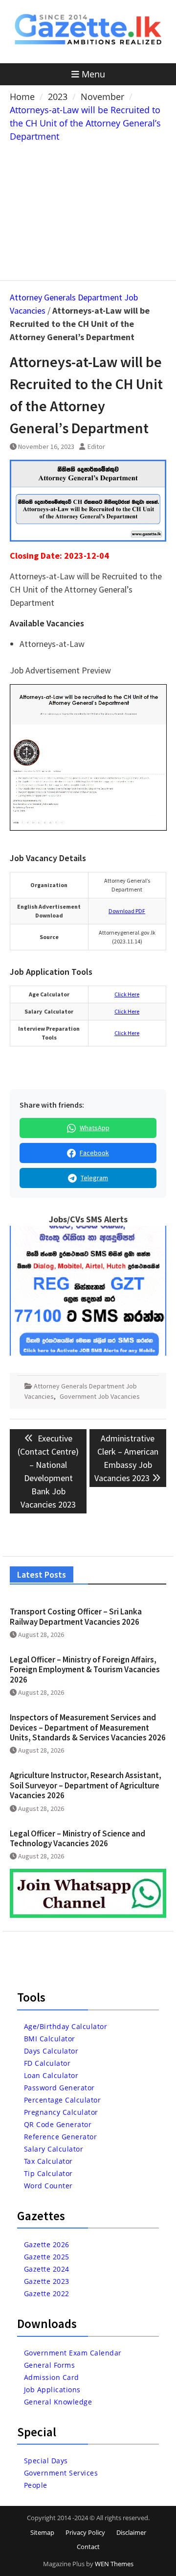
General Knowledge (58, 2402)
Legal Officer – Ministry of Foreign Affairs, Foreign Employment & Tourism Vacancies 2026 (85, 1670)
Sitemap (42, 2532)
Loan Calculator (51, 2075)
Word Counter (48, 2186)
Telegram (94, 1178)
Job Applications (52, 2390)
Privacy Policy (85, 2532)
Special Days (46, 2461)
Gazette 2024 (47, 2269)
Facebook (94, 1153)
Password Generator (59, 2088)
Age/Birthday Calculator (66, 2026)
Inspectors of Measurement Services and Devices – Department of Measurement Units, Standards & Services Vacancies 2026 (88, 1727)
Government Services (61, 2473)
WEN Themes (114, 2564)
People (36, 2485)
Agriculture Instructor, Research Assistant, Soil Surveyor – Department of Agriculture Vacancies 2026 (86, 1785)
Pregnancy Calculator (61, 2112)
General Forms (50, 2365)
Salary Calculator (54, 2149)
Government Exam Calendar (73, 2353)
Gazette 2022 (47, 2293)
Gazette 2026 (47, 2244)
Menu (93, 74)
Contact (88, 2547)
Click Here (127, 994)
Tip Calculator (48, 2173)
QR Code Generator (58, 2124)
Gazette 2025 (47, 2257)
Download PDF (127, 911)
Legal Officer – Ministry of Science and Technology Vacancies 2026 (77, 1838)
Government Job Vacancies (100, 1396)
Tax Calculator (48, 2161)
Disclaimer (131, 2532)
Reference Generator (61, 2137)
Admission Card (52, 2377)
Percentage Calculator (63, 2100)
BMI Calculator (50, 2039)
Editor (96, 446)
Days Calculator (51, 2051)
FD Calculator (47, 2063)
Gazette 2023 (47, 2281)
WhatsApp (95, 1128)
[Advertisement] (88, 209)
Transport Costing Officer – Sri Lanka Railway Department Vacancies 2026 (76, 1616)
